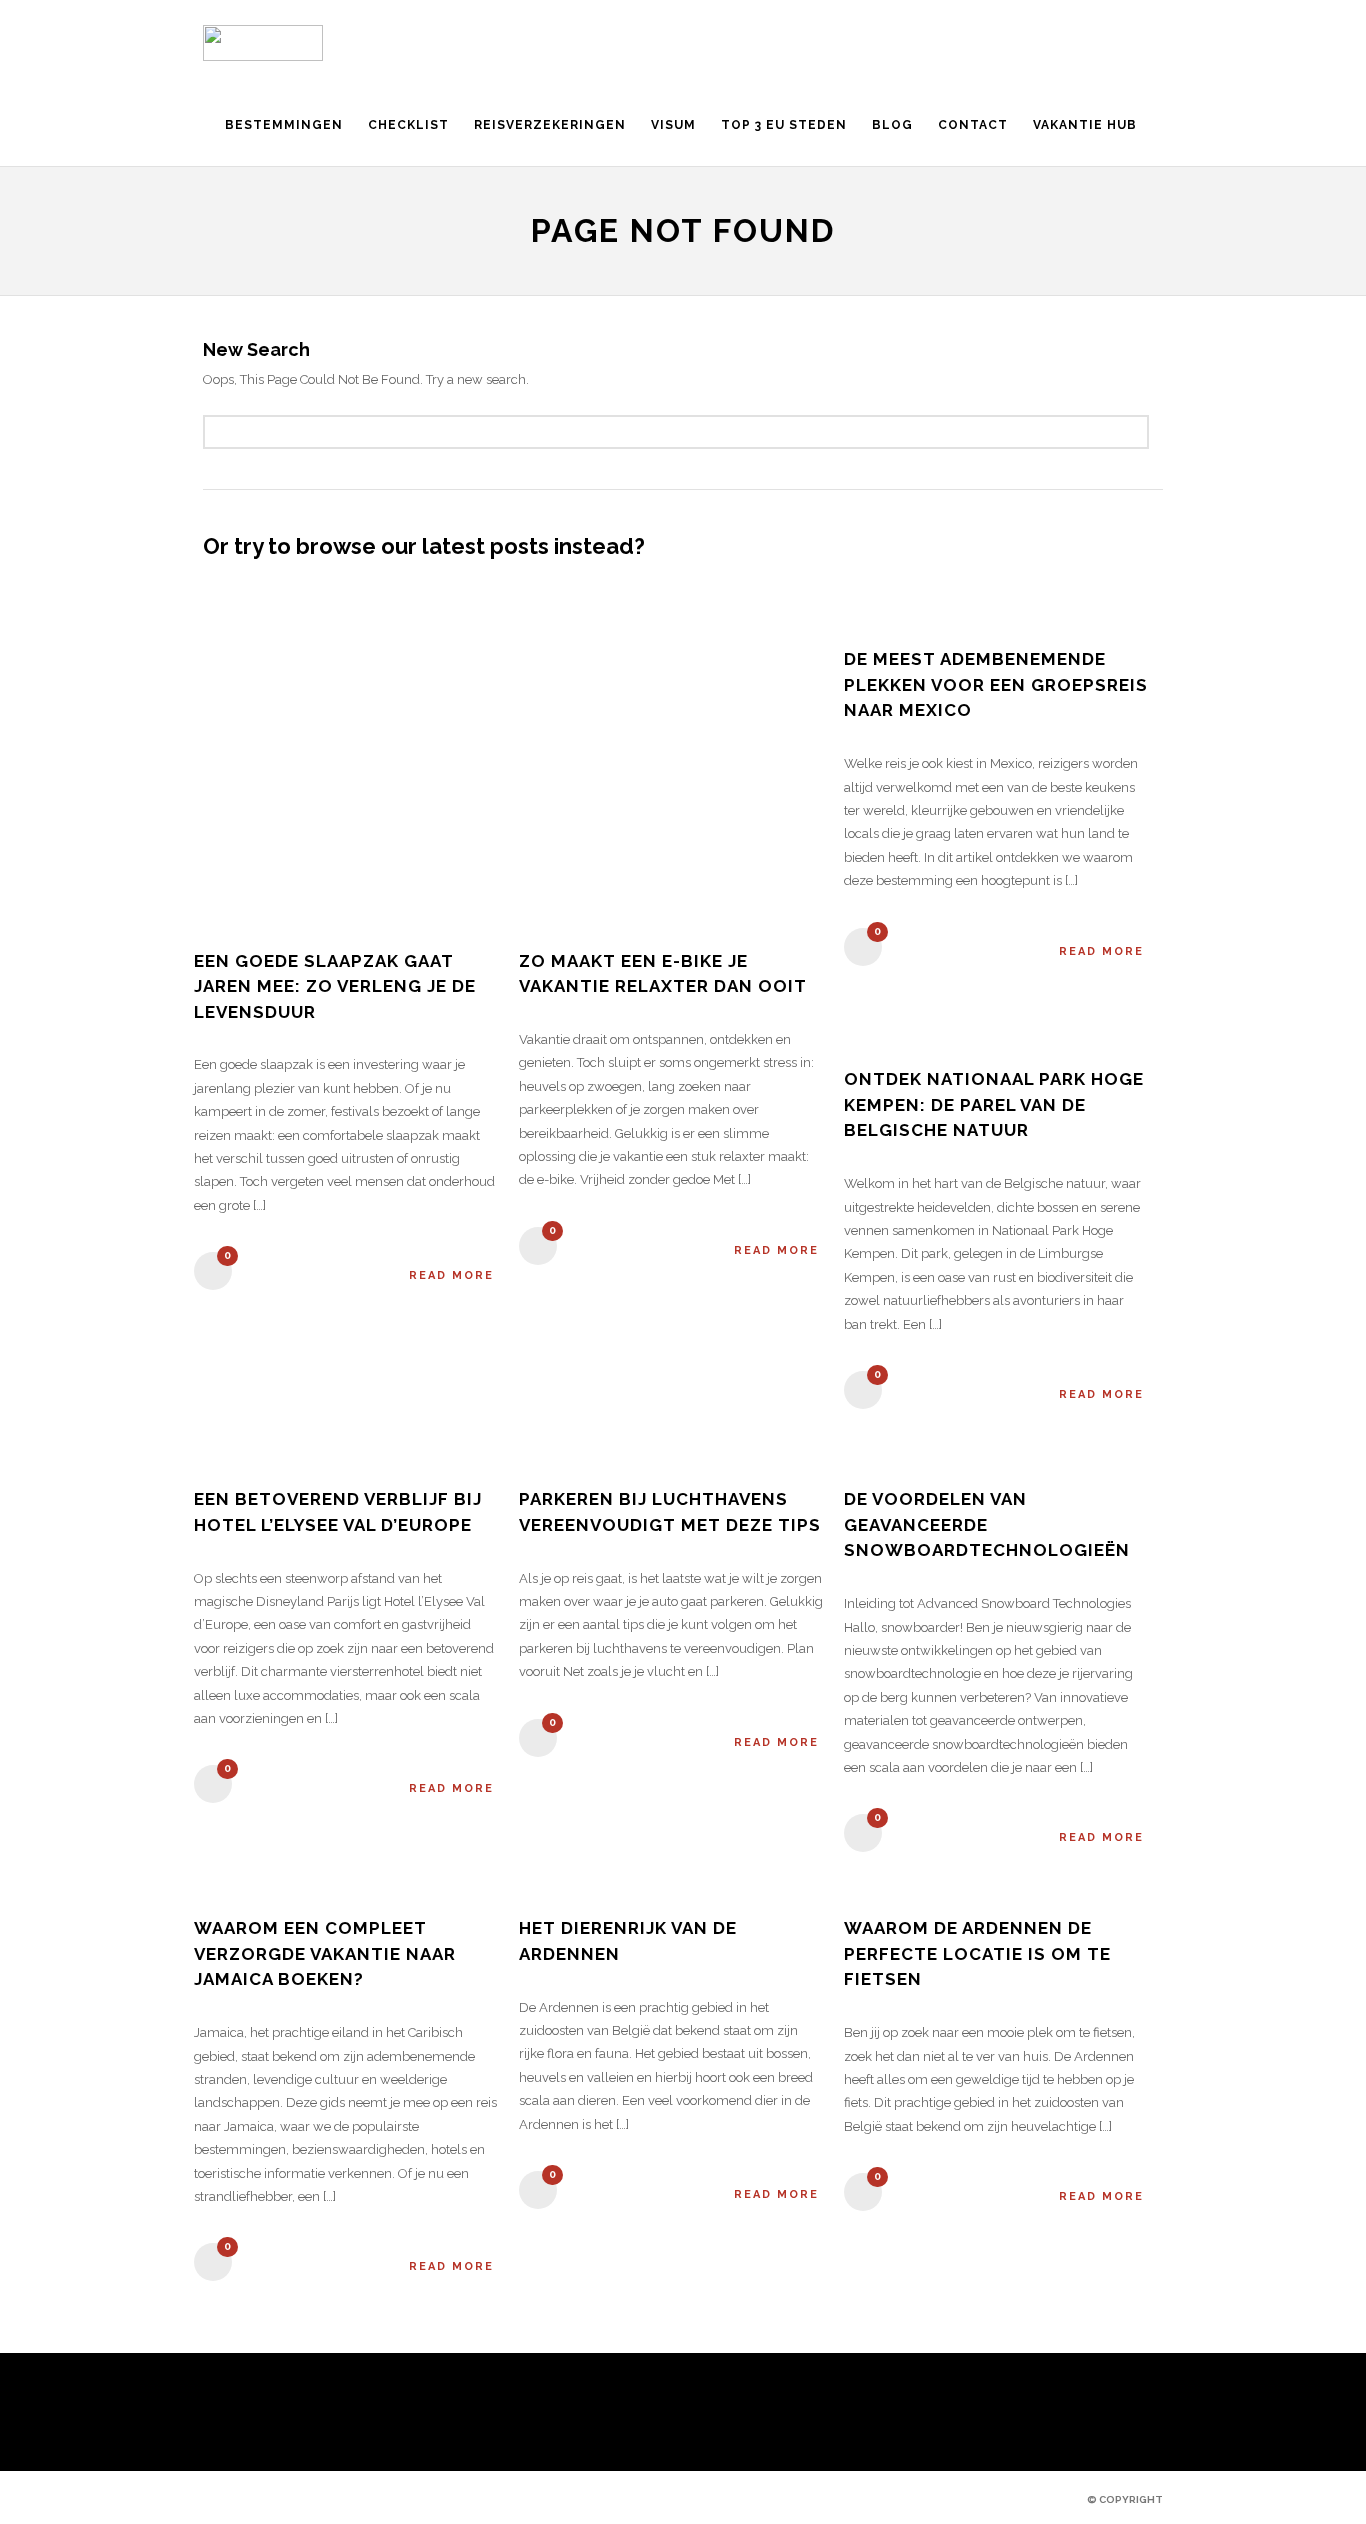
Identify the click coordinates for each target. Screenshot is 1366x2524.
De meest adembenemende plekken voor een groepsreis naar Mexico (996, 684)
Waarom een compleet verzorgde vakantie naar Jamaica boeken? (325, 1953)
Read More (451, 1275)
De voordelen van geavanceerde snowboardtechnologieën (987, 1524)
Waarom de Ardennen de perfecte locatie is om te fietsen (977, 1953)
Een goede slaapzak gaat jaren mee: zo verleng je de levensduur (335, 986)
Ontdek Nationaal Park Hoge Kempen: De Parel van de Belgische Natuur (994, 1104)
